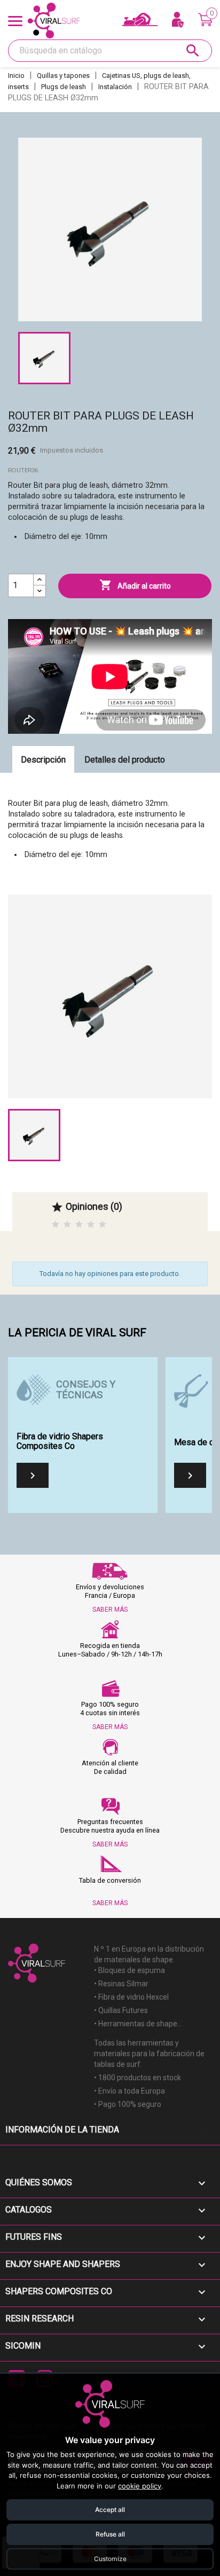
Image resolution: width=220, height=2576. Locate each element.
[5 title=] (103, 1224)
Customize (110, 2559)
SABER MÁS (110, 1610)
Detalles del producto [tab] (125, 760)
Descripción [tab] (43, 760)
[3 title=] (79, 1224)
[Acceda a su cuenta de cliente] (178, 20)
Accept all (110, 2510)
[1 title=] (56, 1224)
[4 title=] (91, 1224)
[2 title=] (67, 1224)
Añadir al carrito (135, 585)
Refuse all (110, 2534)
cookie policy (140, 2486)
